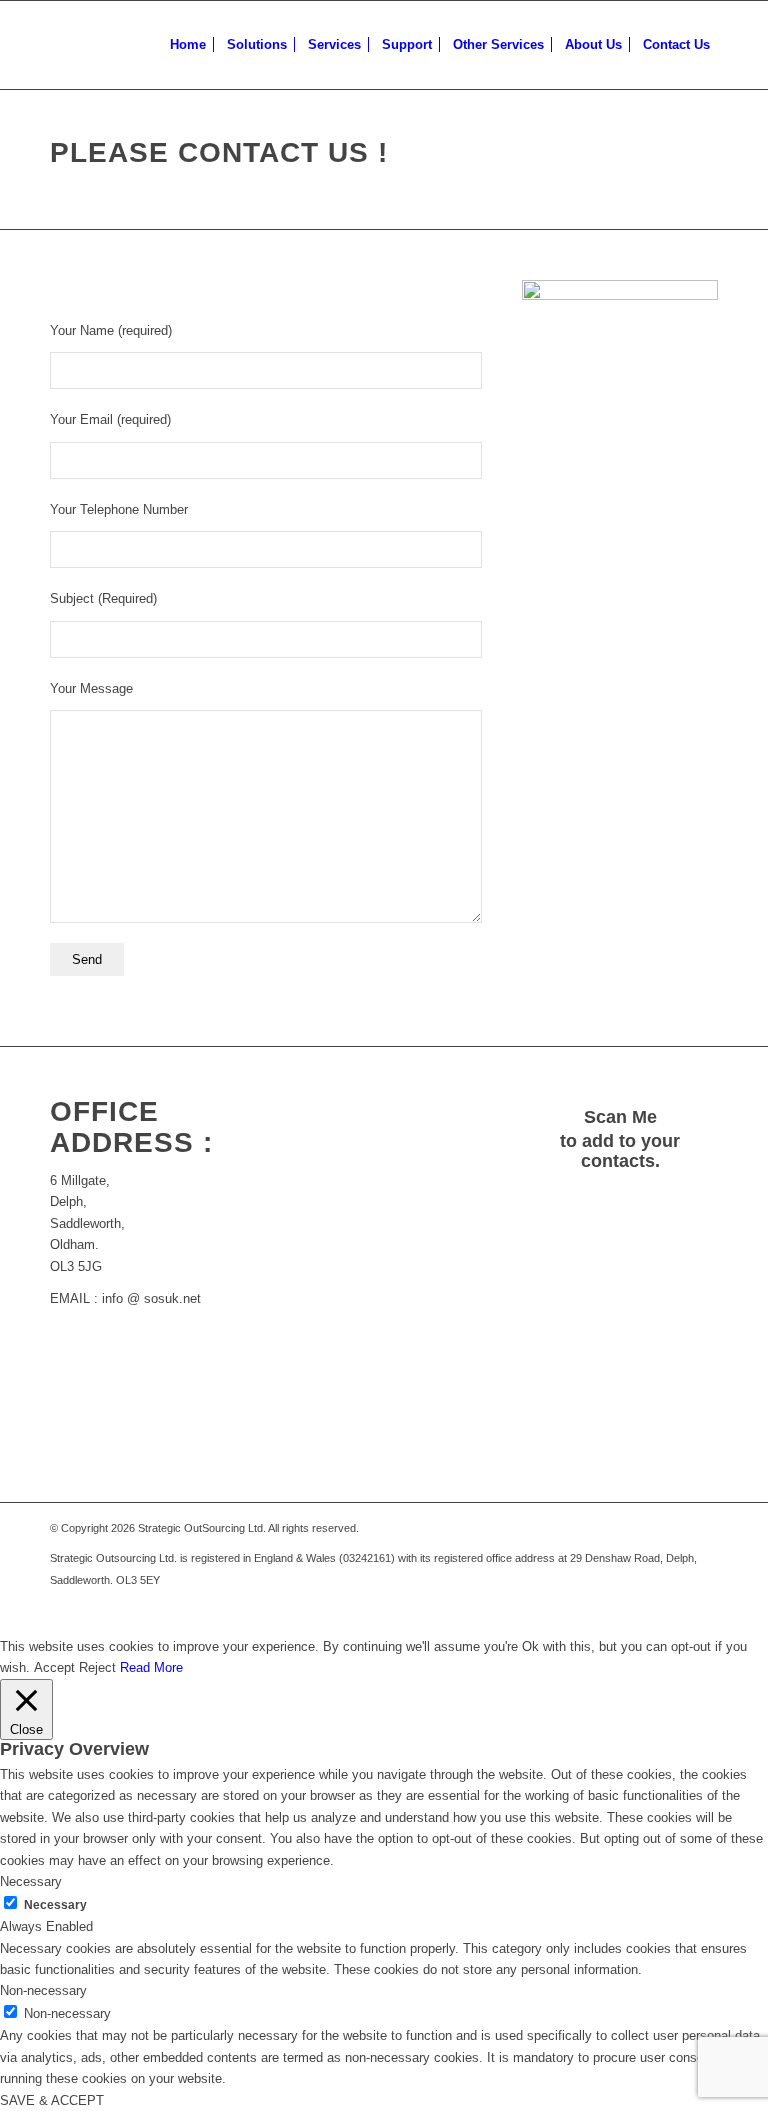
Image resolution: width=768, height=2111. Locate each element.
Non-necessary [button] (43, 1990)
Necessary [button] (31, 1881)
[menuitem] (188, 45)
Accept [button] (54, 1667)
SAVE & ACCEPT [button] (52, 2100)
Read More (151, 1667)
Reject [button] (97, 1667)
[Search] (736, 45)
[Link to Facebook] (703, 1611)
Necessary (55, 1905)
